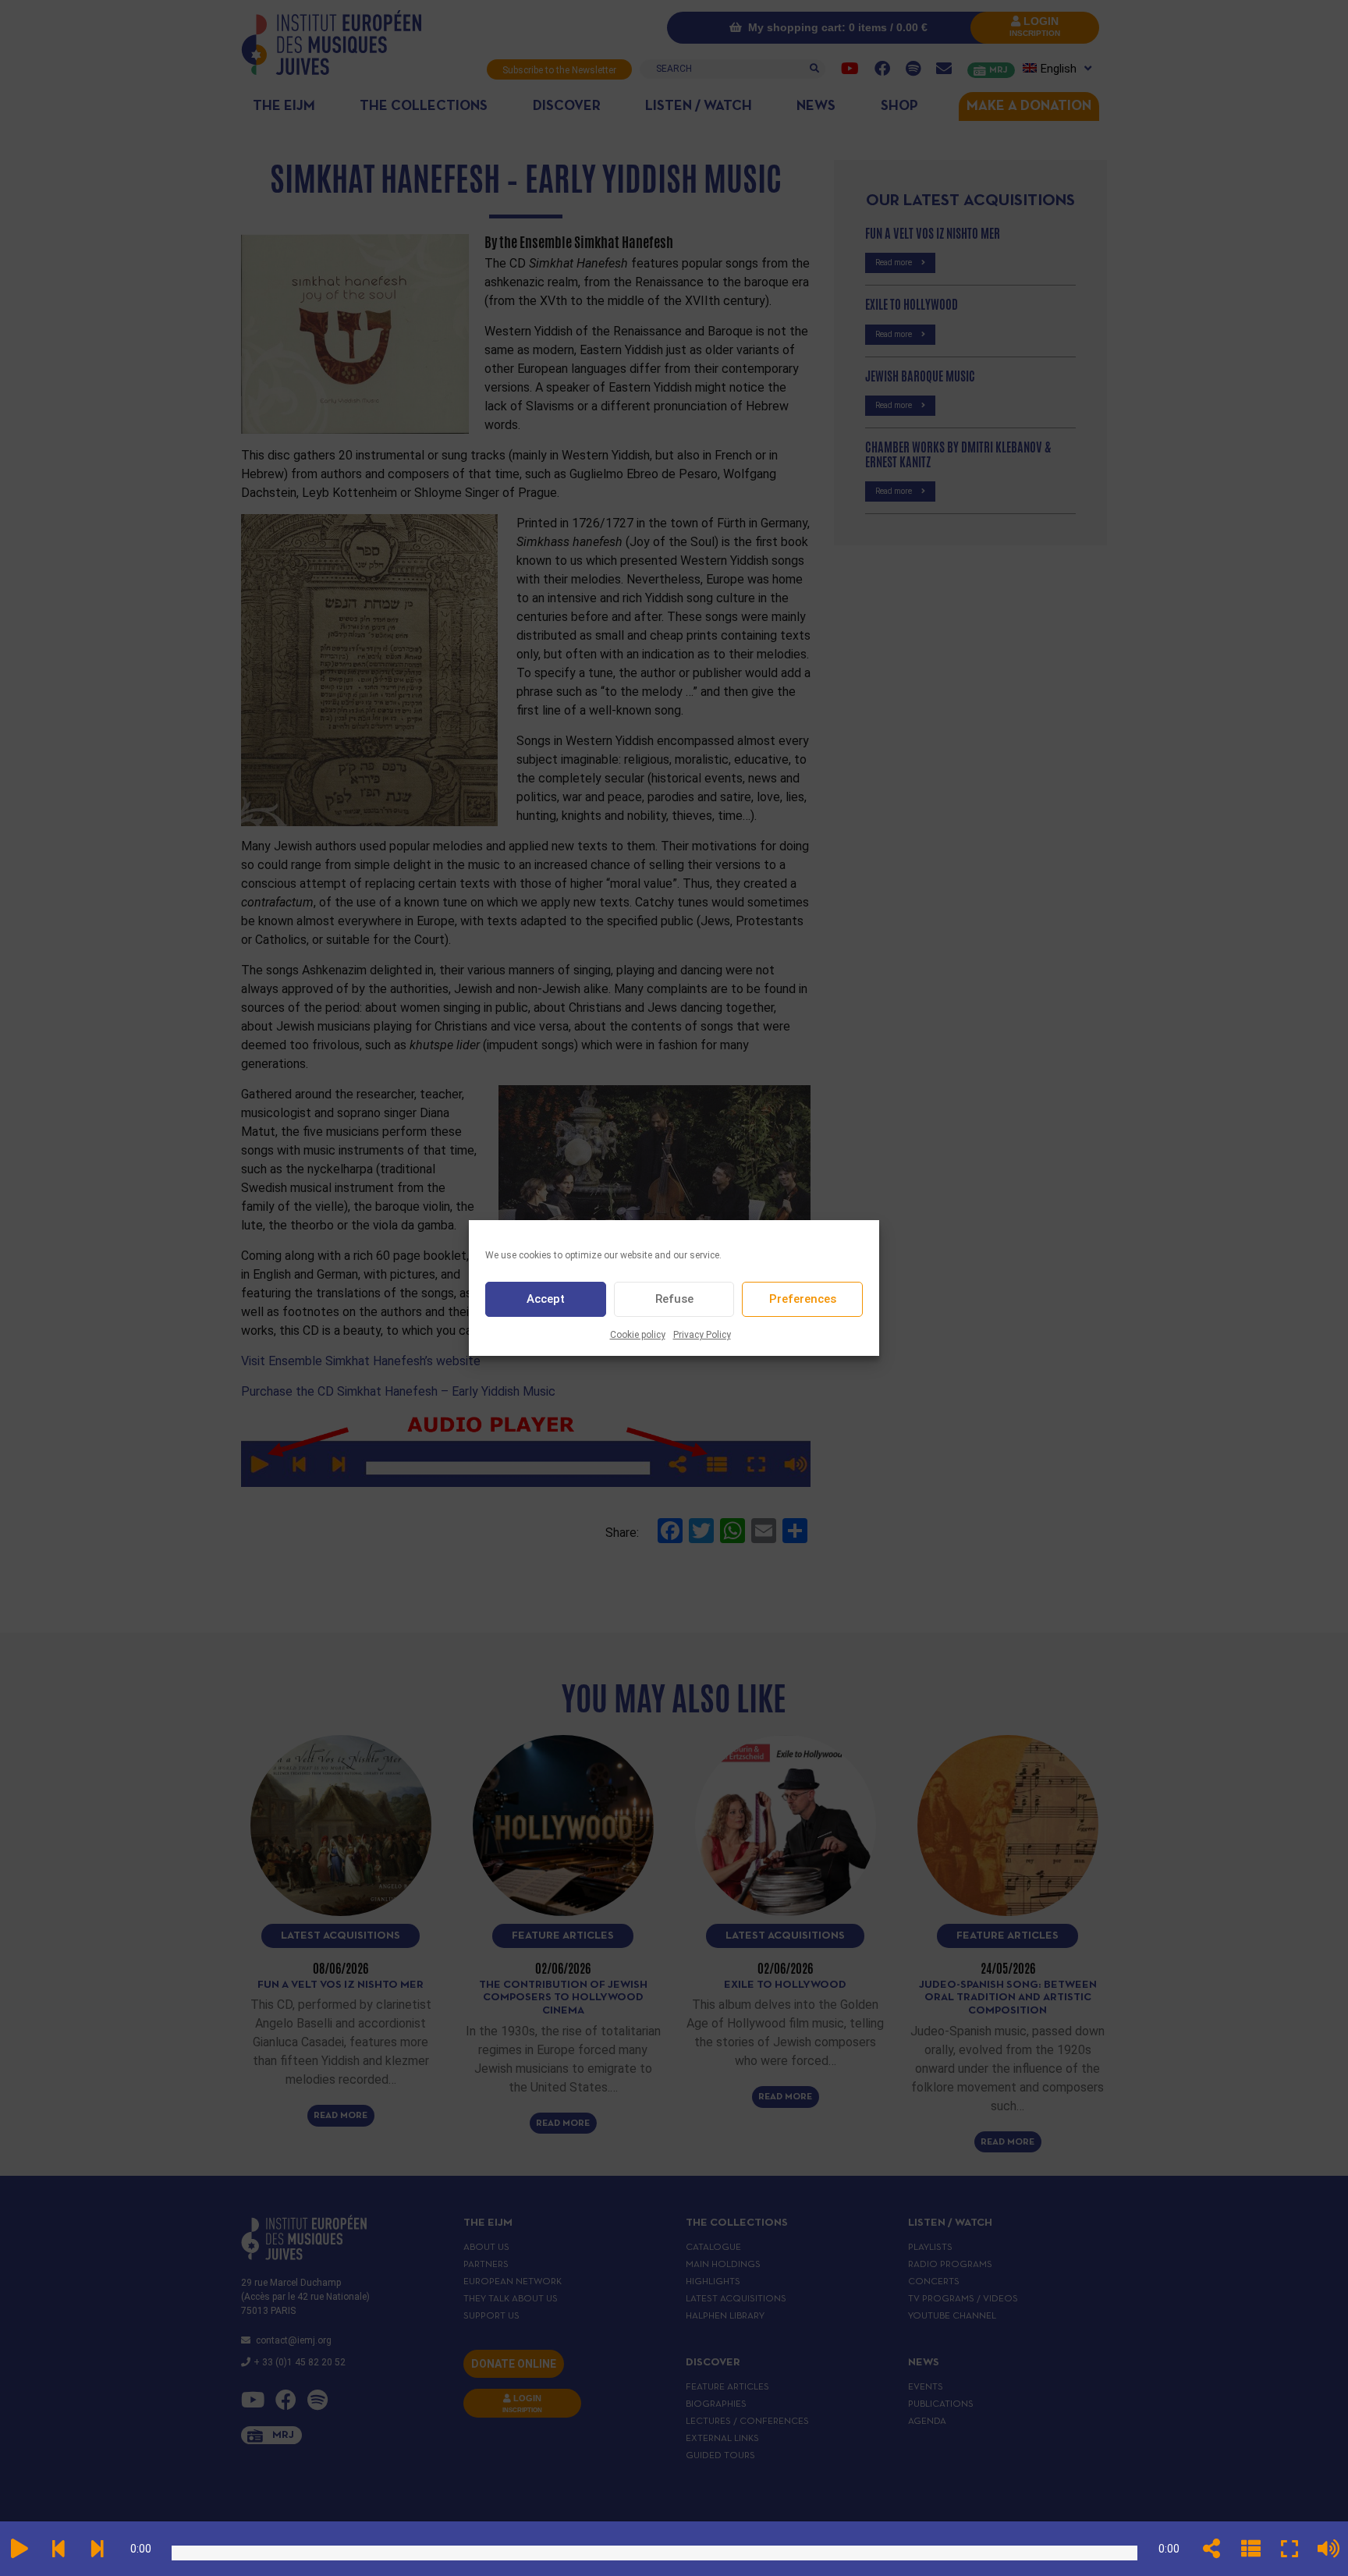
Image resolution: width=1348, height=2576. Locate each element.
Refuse (674, 1300)
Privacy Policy (702, 1335)
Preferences (803, 1300)
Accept (546, 1300)
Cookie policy (638, 1335)
